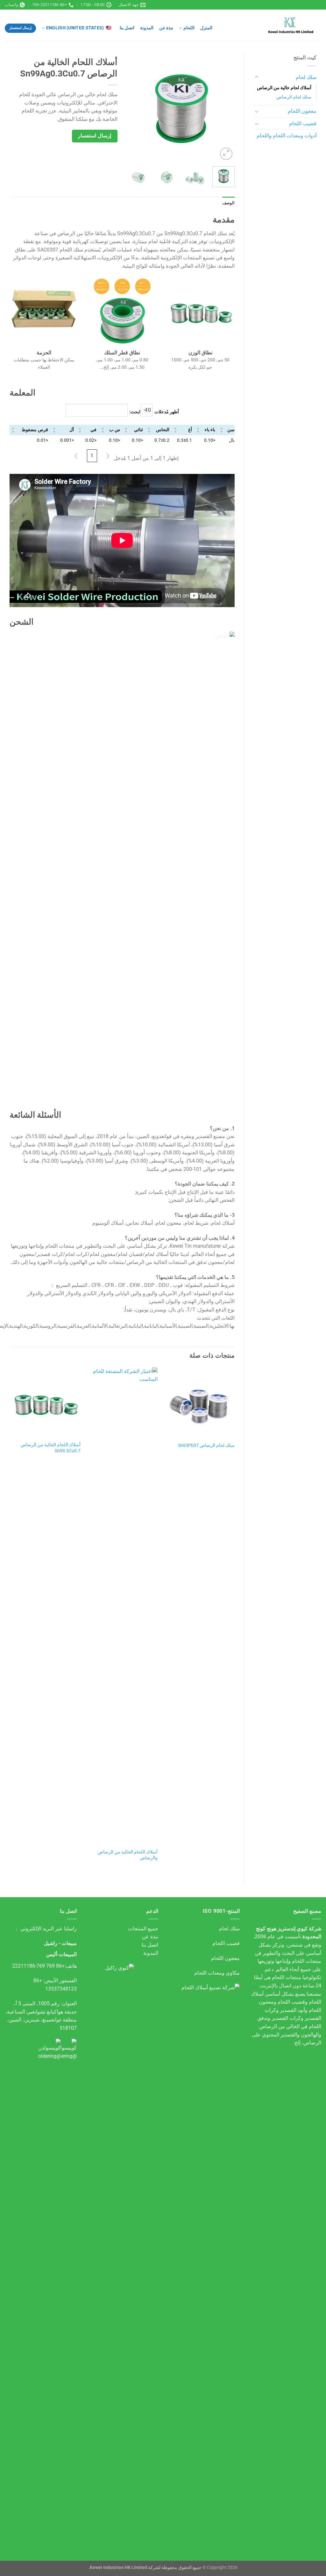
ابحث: (135, 412)
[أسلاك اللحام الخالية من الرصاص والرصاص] (122, 1606)
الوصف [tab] (228, 203)
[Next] (132, 108)
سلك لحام (306, 77)
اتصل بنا (127, 28)
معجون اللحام (302, 111)
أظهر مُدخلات (167, 412)
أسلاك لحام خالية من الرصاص (284, 88)
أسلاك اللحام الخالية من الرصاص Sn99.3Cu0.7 (51, 1448)
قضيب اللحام (303, 123)
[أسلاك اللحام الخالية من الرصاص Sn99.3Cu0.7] (45, 1403)
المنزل (206, 28)
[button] (222, 430)
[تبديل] (257, 77)
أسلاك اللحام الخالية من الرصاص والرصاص (128, 1855)
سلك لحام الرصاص (294, 97)
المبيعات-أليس (61, 1954)
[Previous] (224, 108)
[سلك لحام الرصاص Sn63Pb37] (199, 1403)
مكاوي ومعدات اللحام (217, 1973)
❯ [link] (76, 456)
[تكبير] (226, 154)
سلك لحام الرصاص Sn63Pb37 (206, 1445)
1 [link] (92, 456)
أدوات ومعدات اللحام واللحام (287, 136)
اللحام (189, 28)
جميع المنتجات (143, 1929)
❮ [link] (108, 456)
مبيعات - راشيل (60, 1943)
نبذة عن (166, 28)
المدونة (147, 28)
